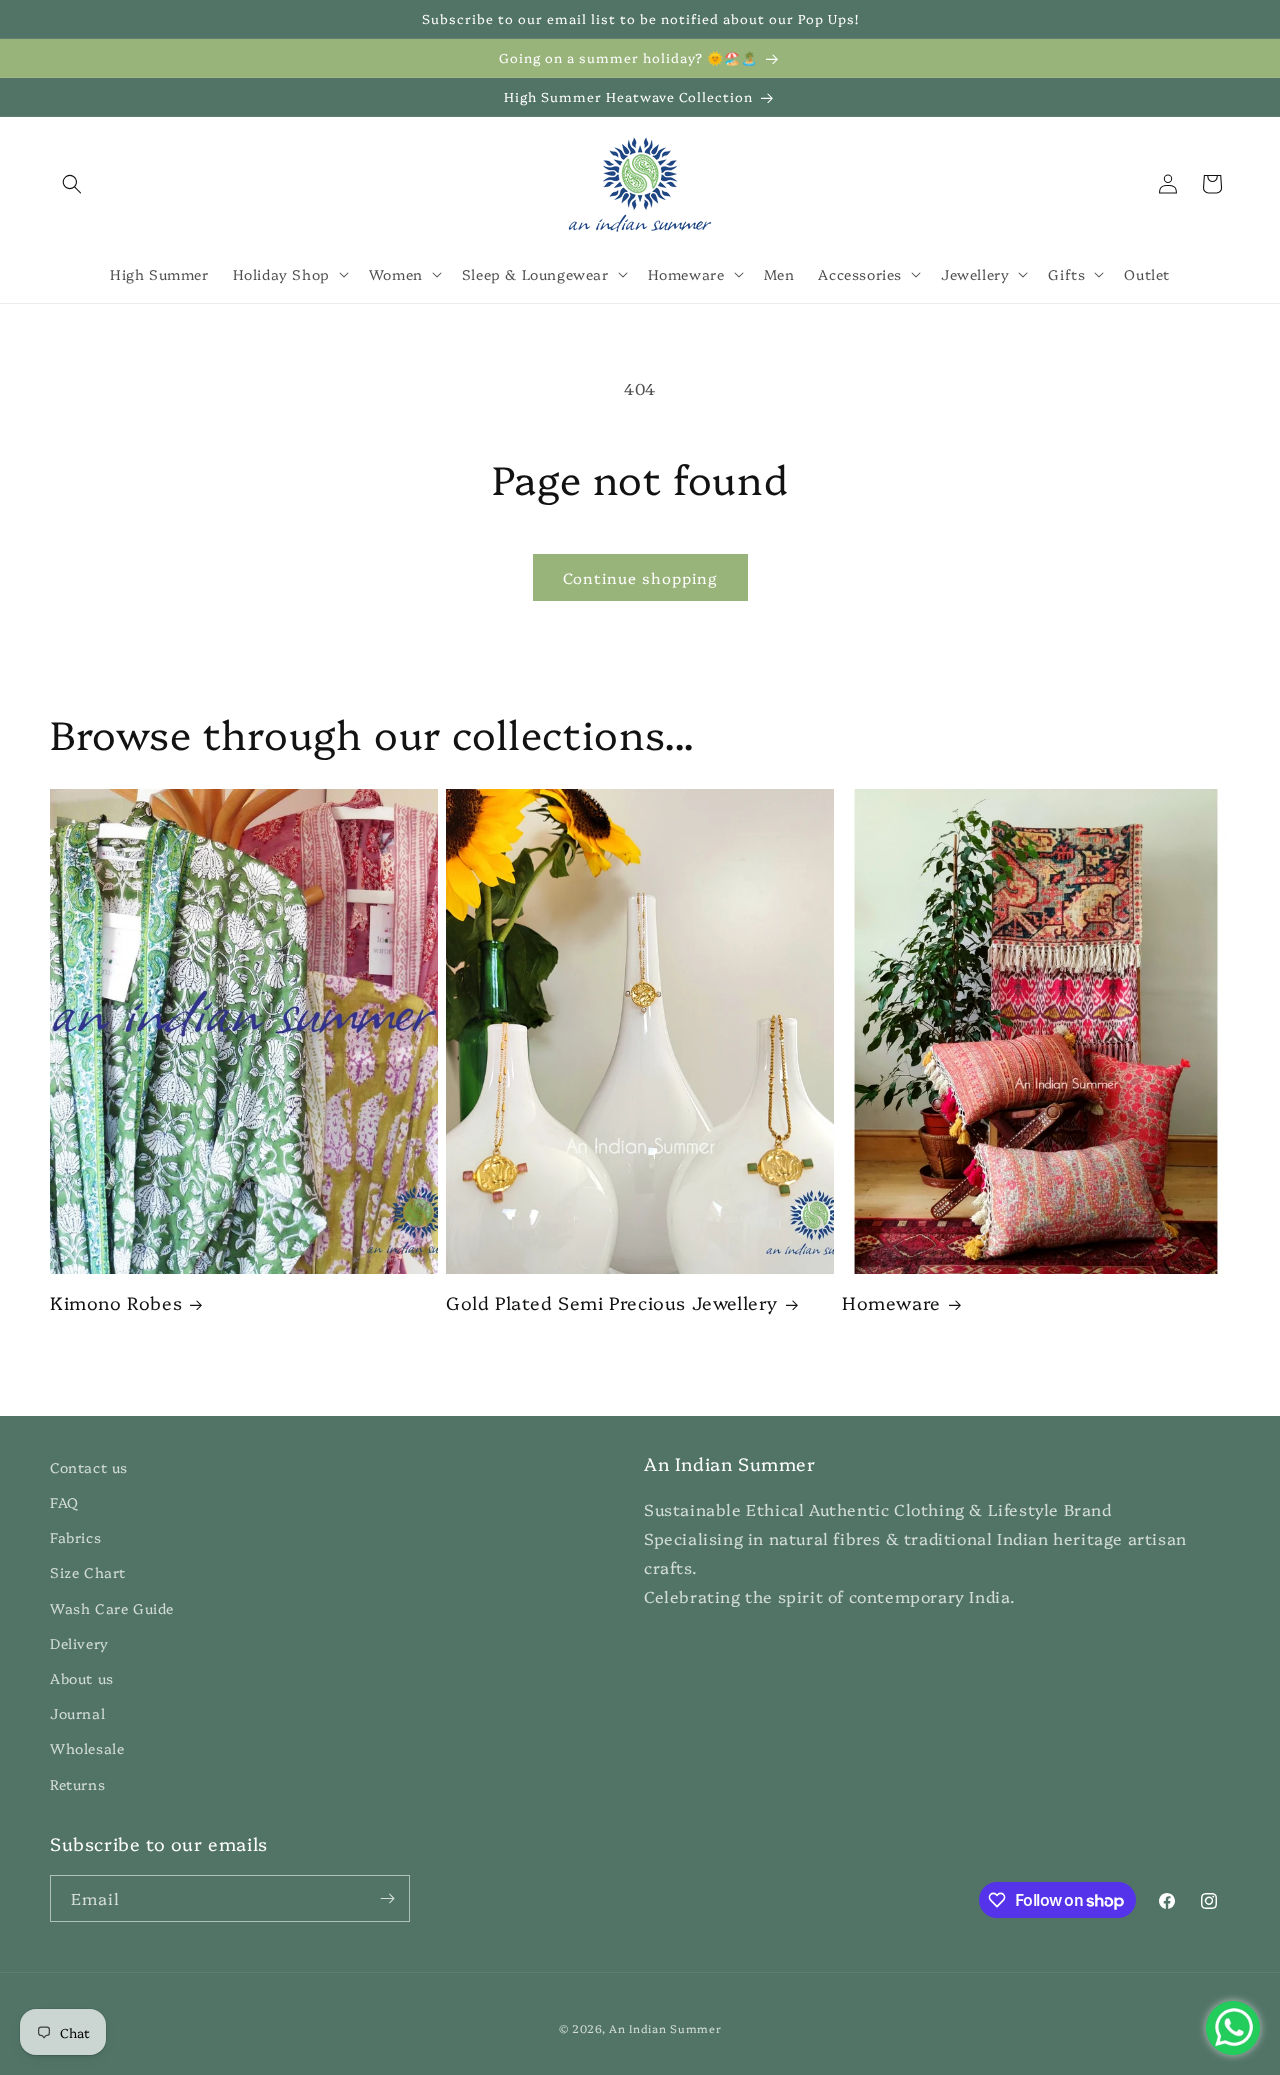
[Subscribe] (387, 1898)
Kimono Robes (116, 1302)
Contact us (89, 1467)
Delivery (79, 1643)
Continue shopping (640, 577)
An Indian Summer (665, 2028)
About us (82, 1678)
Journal (77, 1713)
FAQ (64, 1502)
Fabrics (75, 1537)
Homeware (891, 1302)
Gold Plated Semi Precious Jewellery (612, 1302)
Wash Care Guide (112, 1608)
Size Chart (88, 1573)
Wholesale (87, 1749)
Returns (77, 1784)
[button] (72, 184)
